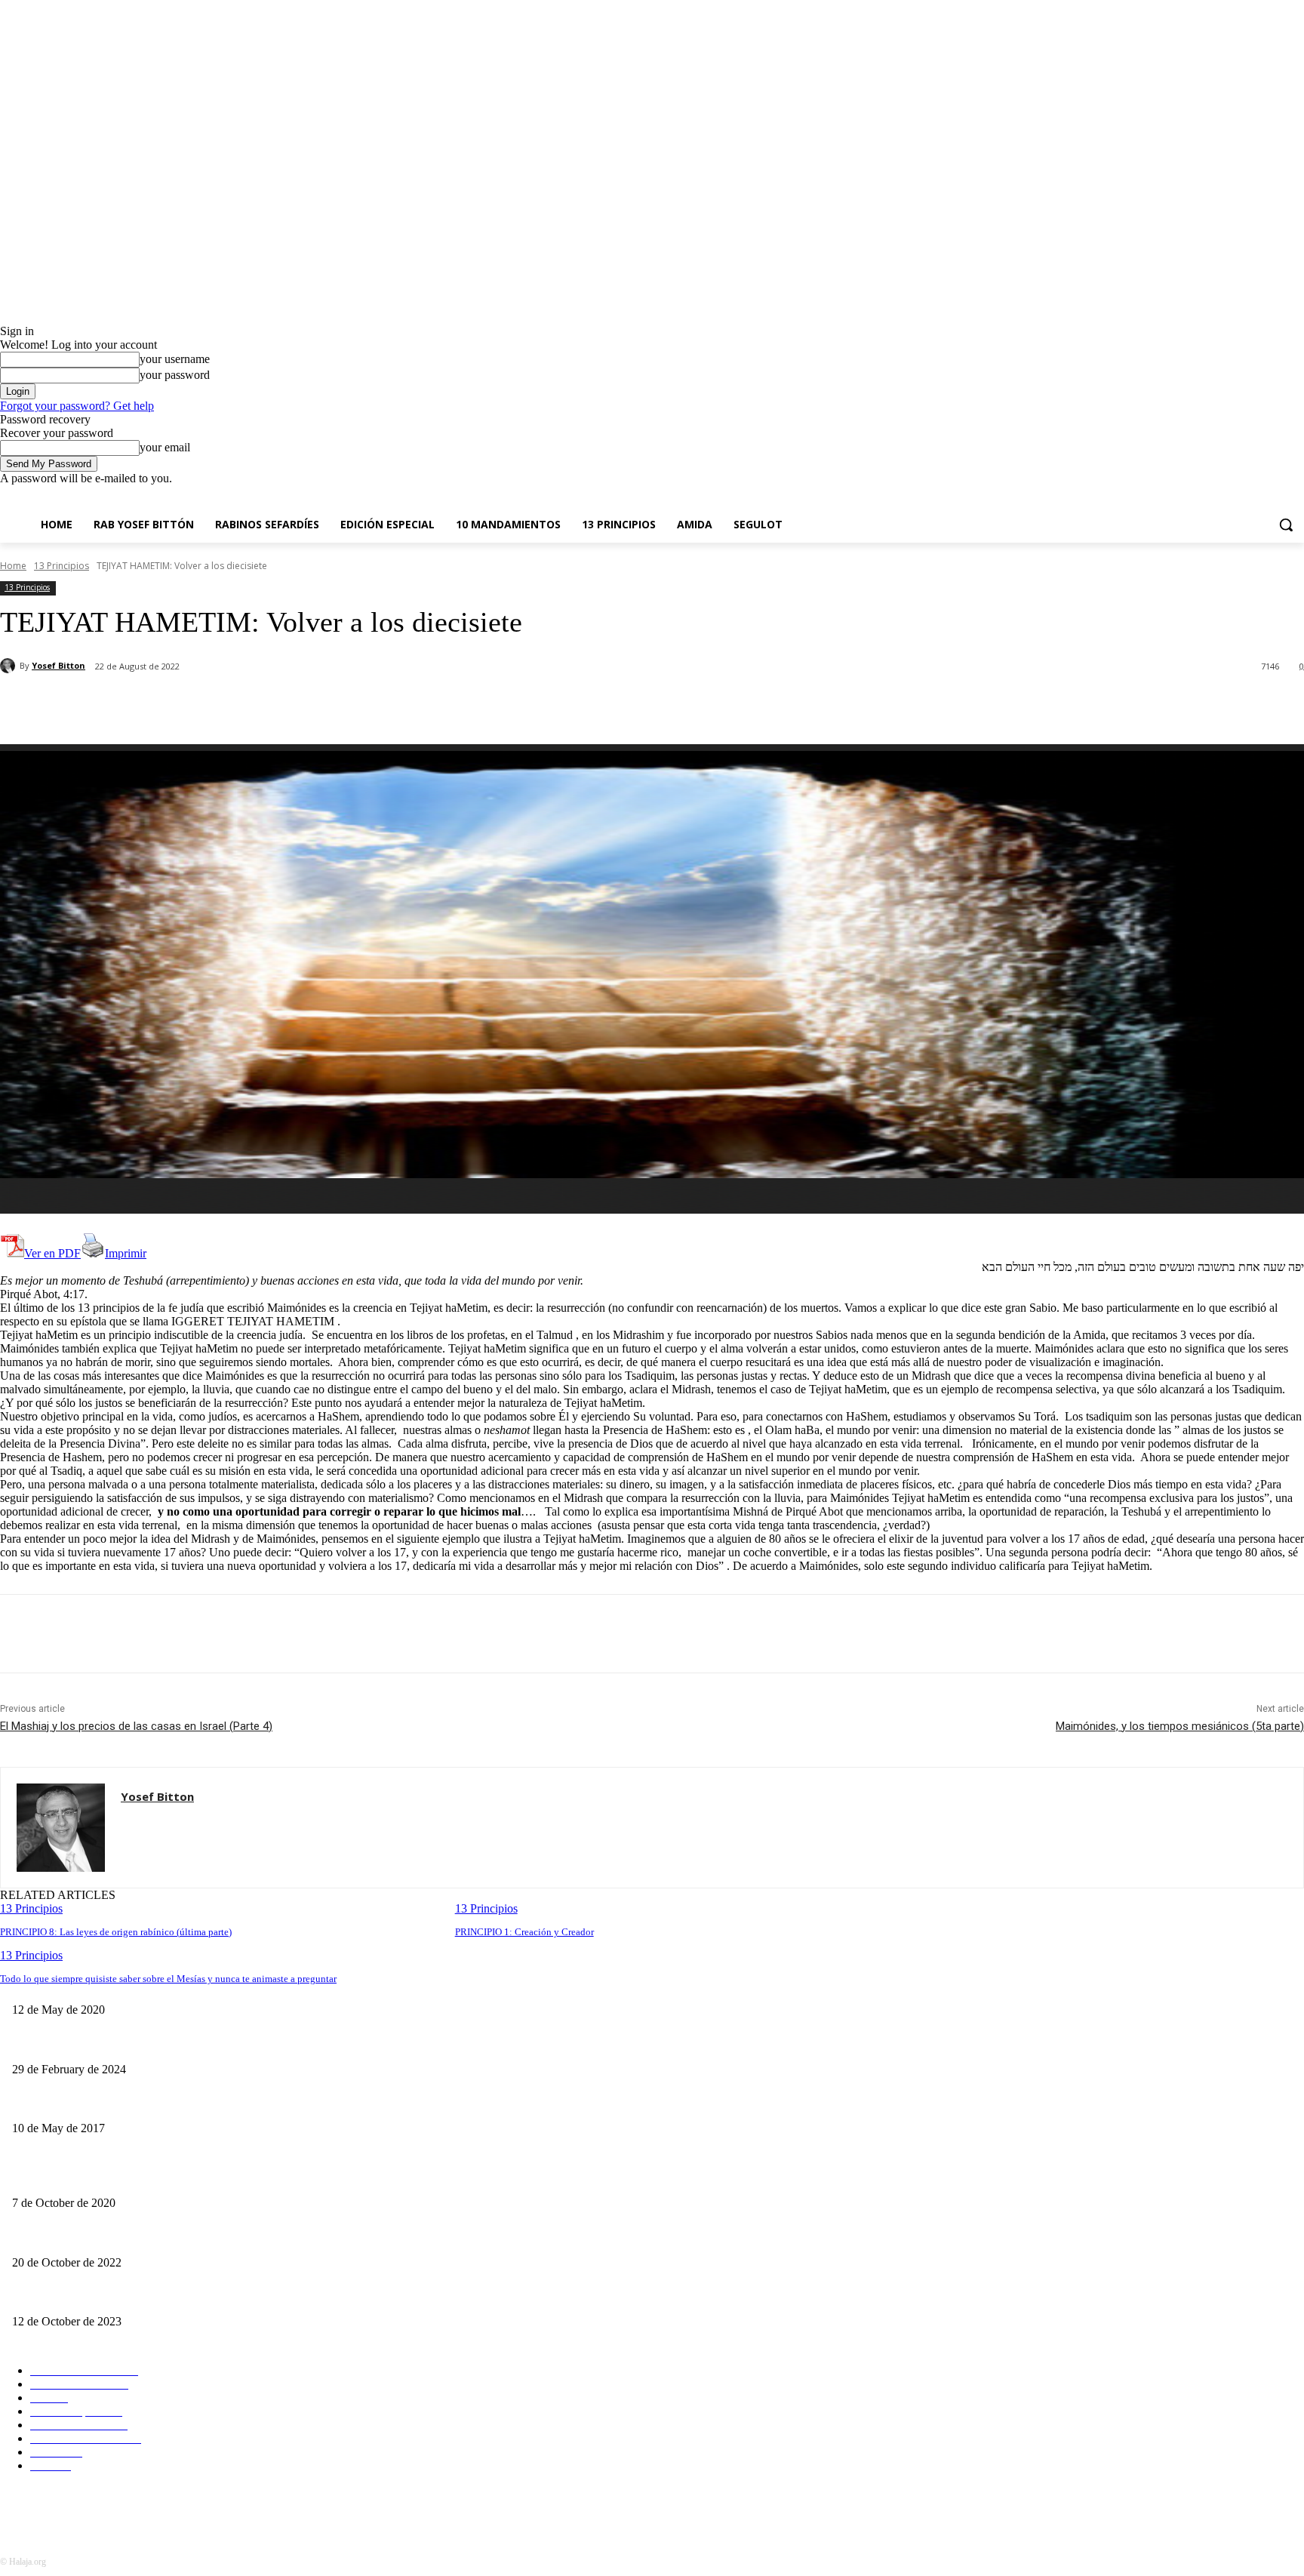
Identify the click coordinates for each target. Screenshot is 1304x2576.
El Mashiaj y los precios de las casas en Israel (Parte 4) (136, 1726)
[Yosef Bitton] (10, 666)
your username (175, 359)
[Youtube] (1295, 496)
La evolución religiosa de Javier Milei (93, 2044)
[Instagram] (1233, 496)
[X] (1254, 496)
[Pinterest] (247, 706)
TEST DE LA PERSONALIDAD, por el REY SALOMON (139, 2104)
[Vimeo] (1274, 496)
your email (165, 447)
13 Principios (62, 566)
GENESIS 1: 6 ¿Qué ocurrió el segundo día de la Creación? (140, 2178)
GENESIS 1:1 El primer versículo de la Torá (110, 2297)
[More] (356, 706)
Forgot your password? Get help (77, 406)
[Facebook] (1212, 496)
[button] (1286, 525)
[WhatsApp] (301, 706)
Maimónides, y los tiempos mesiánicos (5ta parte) (1180, 1726)
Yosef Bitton (58, 665)
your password (175, 375)
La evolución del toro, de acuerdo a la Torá (105, 2237)
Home (13, 566)
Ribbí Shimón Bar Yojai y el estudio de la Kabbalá (555, 1985)
